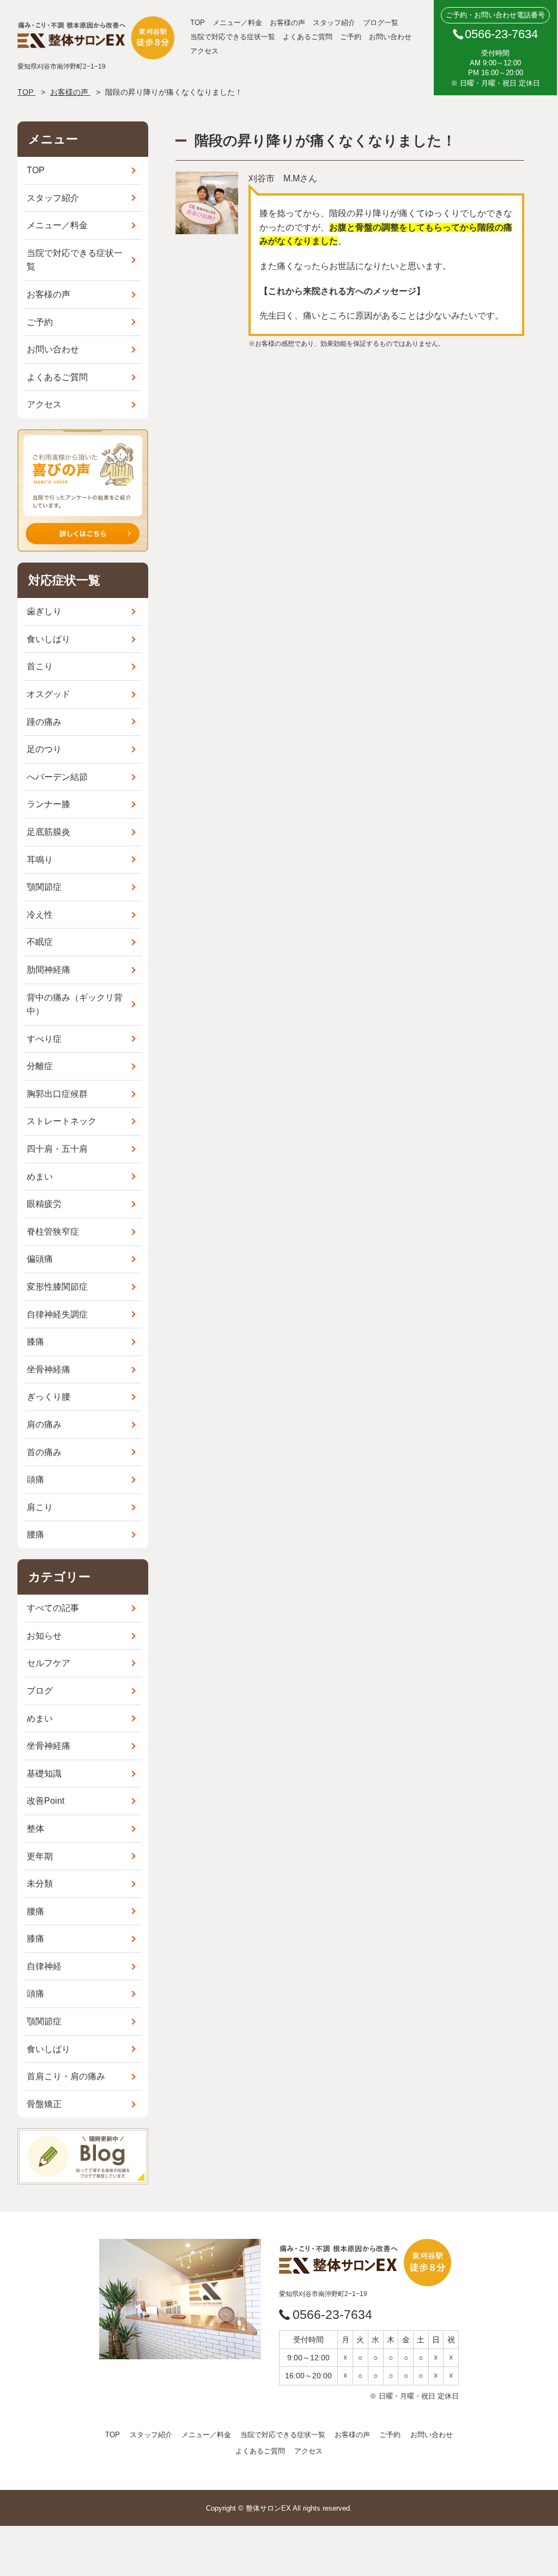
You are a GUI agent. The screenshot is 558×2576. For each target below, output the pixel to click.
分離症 (40, 1066)
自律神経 (44, 1966)
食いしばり (48, 639)
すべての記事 (53, 1608)
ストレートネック (62, 1121)
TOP (198, 23)
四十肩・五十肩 (57, 1149)
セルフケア (48, 1663)
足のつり (44, 749)
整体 (35, 1829)
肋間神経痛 (48, 970)
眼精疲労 (44, 1204)
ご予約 (351, 37)
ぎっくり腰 (48, 1397)
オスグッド (48, 694)
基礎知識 (44, 1774)
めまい (40, 1177)
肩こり (40, 1507)
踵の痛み (44, 722)
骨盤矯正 (44, 2104)
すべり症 (44, 1039)
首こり (40, 666)
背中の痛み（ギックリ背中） (75, 1005)
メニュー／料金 (237, 23)
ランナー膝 (48, 804)
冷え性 (40, 915)
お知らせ (44, 1636)
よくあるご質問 (308, 37)
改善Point (46, 1801)
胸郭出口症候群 (57, 1094)
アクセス (204, 51)
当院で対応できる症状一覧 (233, 37)
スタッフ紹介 (334, 23)
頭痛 (35, 1479)
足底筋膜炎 (48, 832)
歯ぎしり (44, 611)
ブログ (40, 1691)
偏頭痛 (40, 1259)
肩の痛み (44, 1424)
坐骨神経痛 (48, 1369)
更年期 (40, 1856)
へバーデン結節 (57, 777)
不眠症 (40, 942)
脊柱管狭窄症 (53, 1232)
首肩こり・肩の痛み (66, 2076)
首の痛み (44, 1452)
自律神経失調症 (57, 1314)
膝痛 (35, 1342)
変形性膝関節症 (57, 1287)
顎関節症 (44, 887)
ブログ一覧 (381, 23)
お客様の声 (287, 23)
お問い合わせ (390, 37)
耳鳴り (40, 860)
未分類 (40, 1884)
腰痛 (35, 1534)
